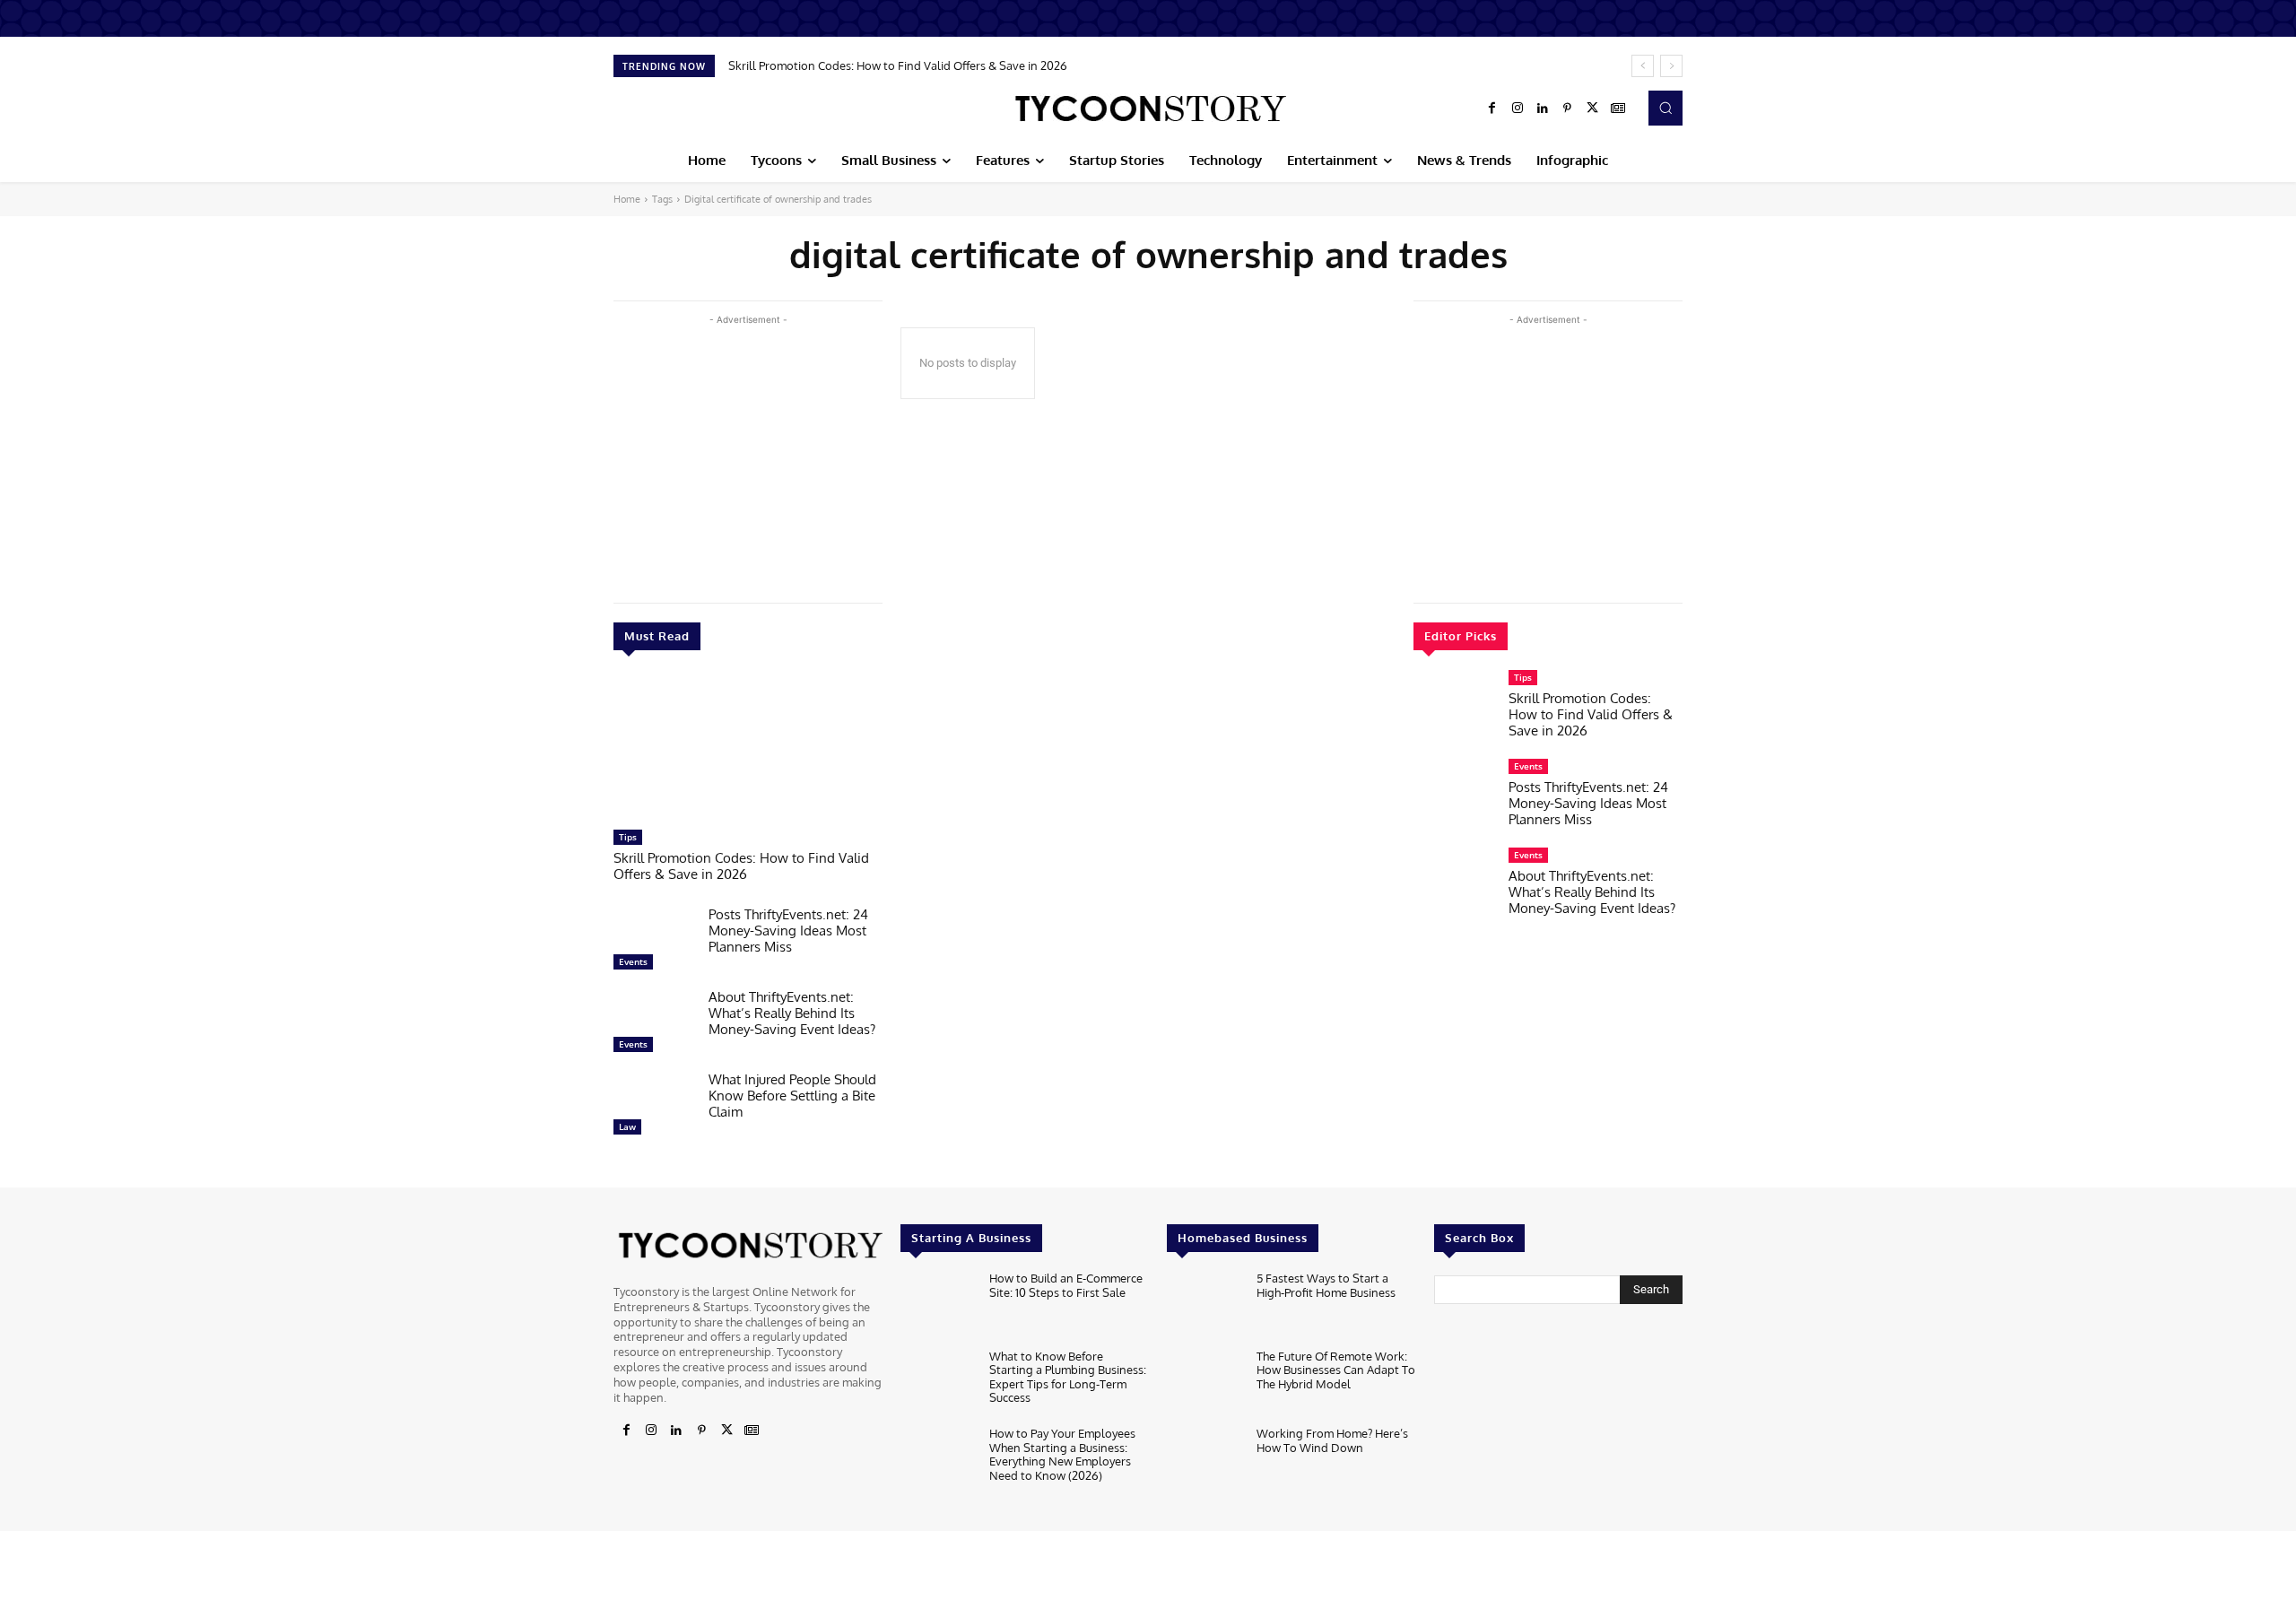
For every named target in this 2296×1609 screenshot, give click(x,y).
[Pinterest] (1568, 109)
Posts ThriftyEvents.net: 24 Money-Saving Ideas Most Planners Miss (788, 931)
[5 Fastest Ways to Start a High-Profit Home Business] (1204, 1305)
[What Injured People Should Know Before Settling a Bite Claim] (654, 1108)
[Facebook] (1492, 109)
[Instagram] (1518, 109)
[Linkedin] (1543, 109)
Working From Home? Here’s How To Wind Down (1332, 1440)
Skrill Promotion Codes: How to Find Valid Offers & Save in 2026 (898, 65)
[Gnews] (1618, 109)
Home (627, 199)
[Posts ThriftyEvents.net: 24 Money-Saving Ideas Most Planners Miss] (654, 943)
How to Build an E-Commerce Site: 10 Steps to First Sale (1066, 1285)
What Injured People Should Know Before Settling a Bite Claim (792, 1096)
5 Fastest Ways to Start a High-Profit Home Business (1326, 1285)
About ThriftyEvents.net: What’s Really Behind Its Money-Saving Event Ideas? (792, 1013)
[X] (1593, 109)
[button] (1665, 108)
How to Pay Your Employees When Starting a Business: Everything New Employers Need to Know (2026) (1062, 1454)
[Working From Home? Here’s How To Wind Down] (1204, 1461)
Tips (628, 837)
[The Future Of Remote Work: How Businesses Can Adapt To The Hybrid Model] (1204, 1383)
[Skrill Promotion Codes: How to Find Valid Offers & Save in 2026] (748, 749)
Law (627, 1126)
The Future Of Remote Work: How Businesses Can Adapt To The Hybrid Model (1336, 1370)
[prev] (1643, 66)
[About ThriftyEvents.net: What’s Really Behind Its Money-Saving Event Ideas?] (654, 1025)
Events (633, 961)
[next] (1671, 66)
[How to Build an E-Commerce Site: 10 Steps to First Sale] (938, 1305)
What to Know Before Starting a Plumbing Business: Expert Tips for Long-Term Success (1068, 1377)
